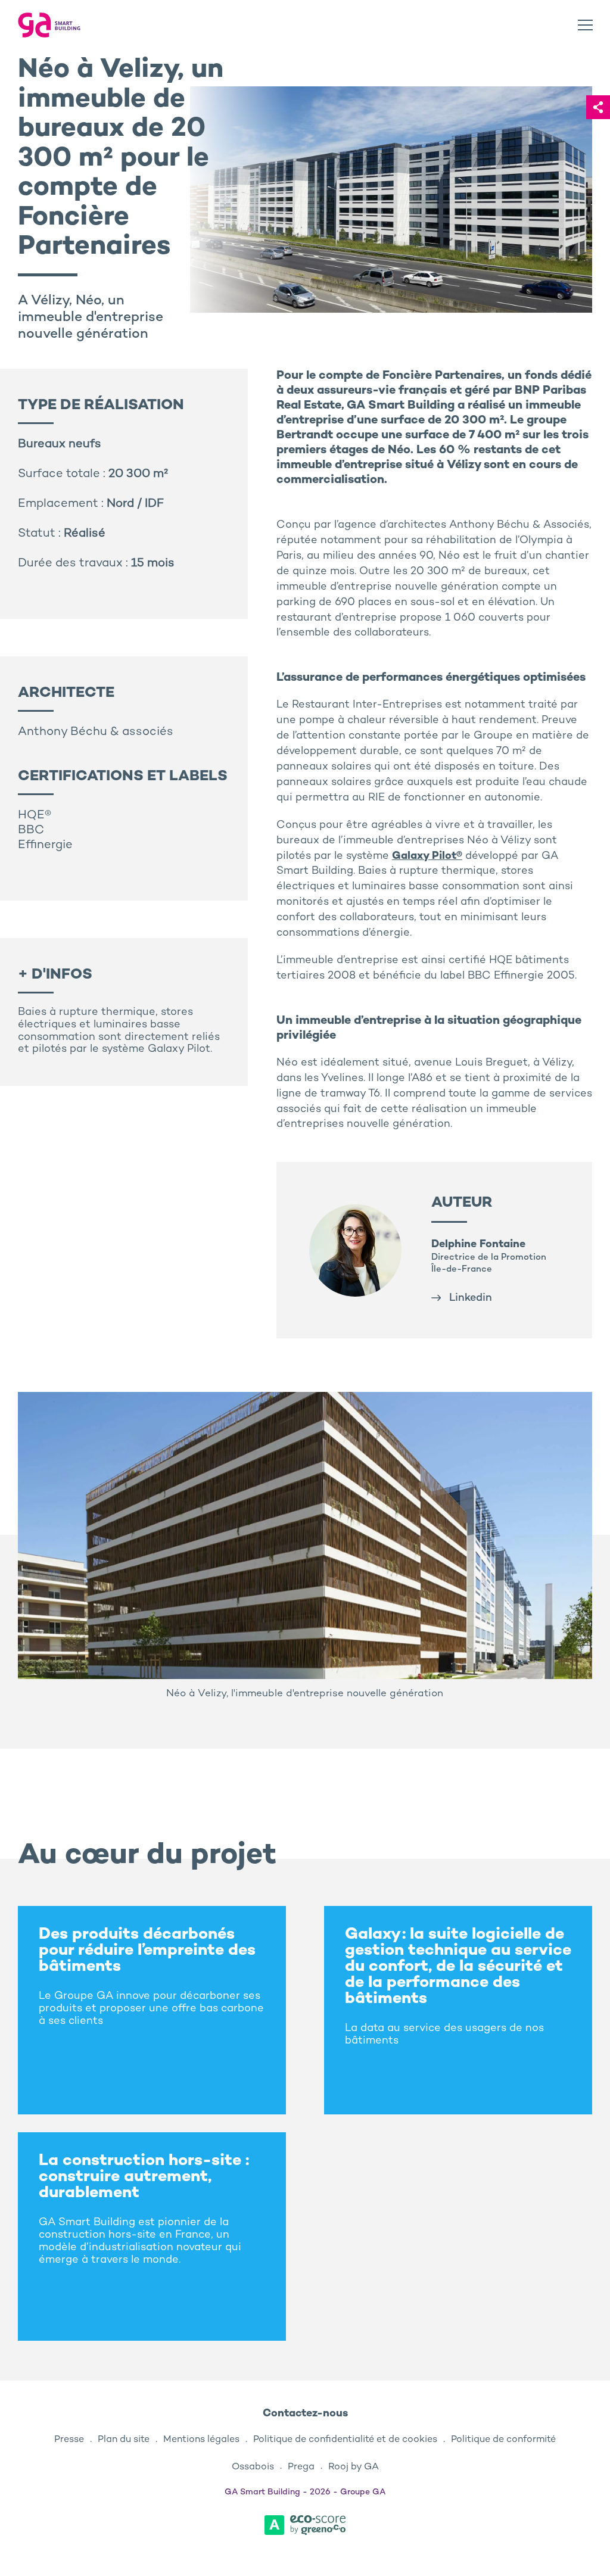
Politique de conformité (503, 2440)
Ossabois (253, 2467)
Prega (301, 2467)
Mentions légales (201, 2440)
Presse (69, 2440)
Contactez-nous (305, 2414)
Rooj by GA (354, 2467)
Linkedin (471, 1298)
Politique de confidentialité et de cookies (345, 2440)
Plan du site (124, 2440)
